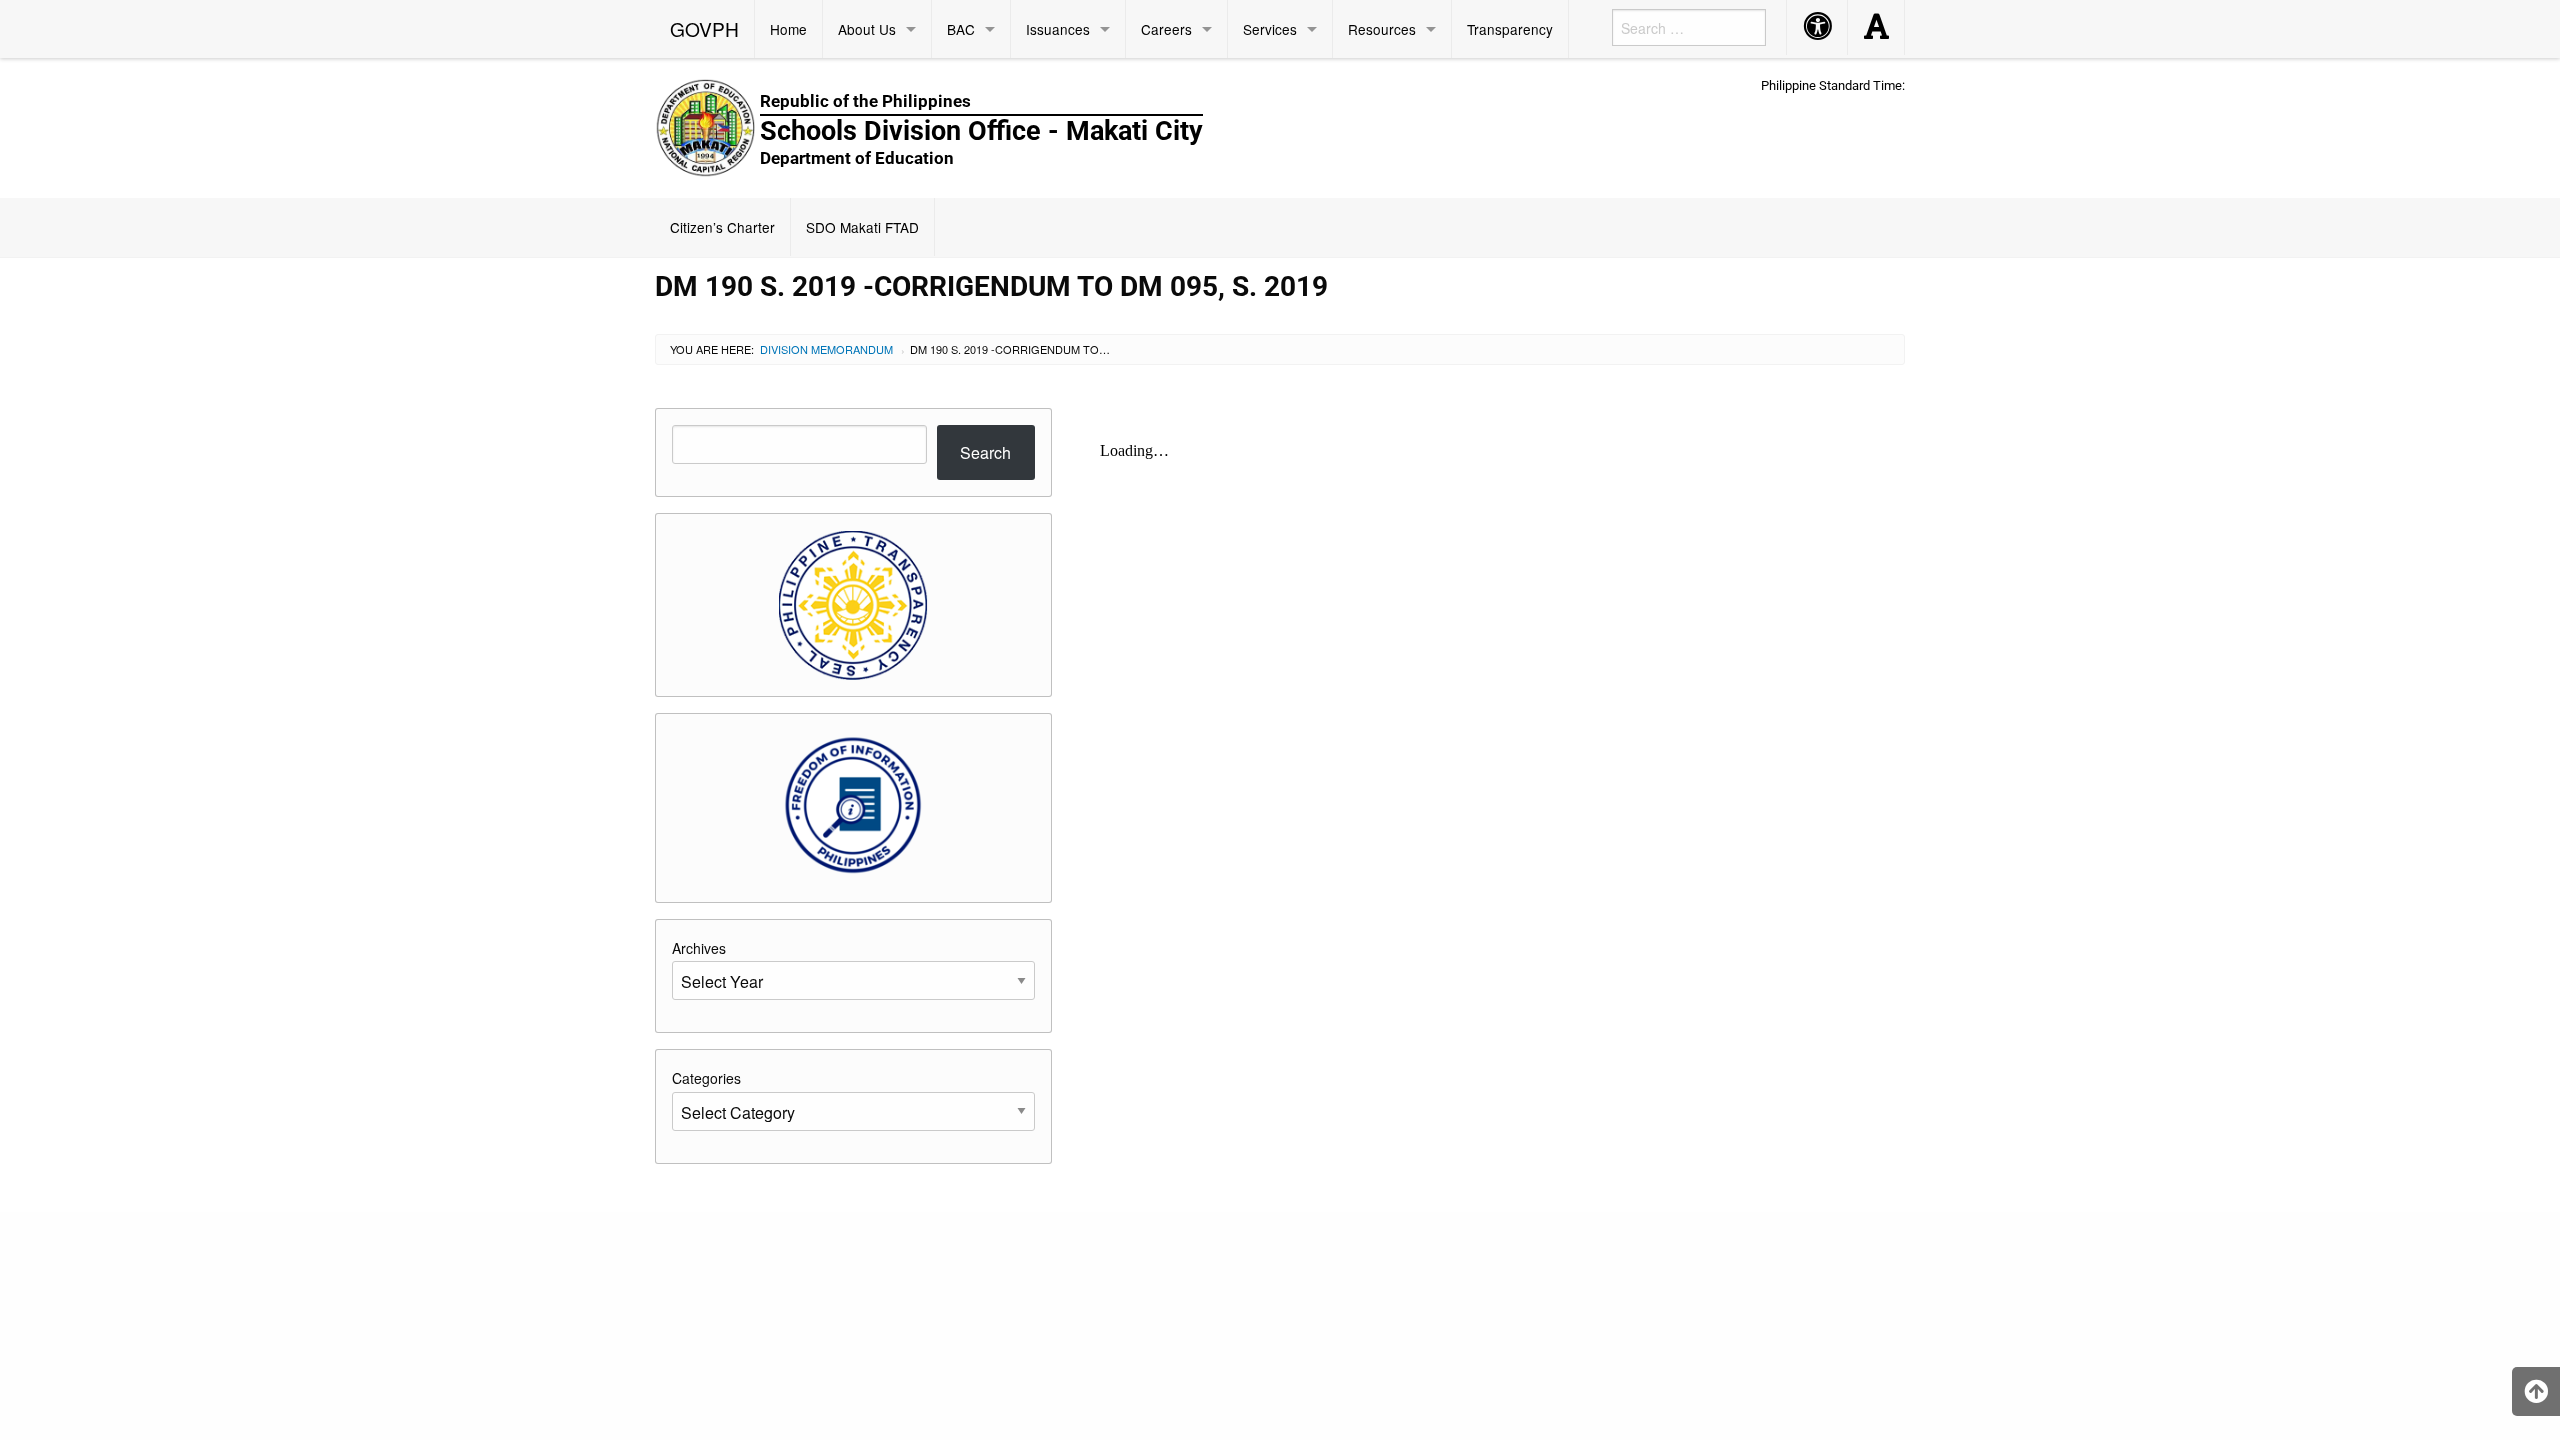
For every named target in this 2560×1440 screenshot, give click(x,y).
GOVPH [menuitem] (704, 28)
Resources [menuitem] (1382, 29)
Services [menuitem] (1270, 29)
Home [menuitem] (788, 29)
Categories (706, 1078)
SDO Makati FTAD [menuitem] (862, 227)
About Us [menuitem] (867, 29)
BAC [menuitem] (961, 29)
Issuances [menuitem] (1058, 29)
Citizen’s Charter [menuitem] (722, 227)
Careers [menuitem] (1166, 29)
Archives (699, 948)
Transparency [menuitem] (1510, 29)
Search (985, 452)
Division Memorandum (826, 349)
